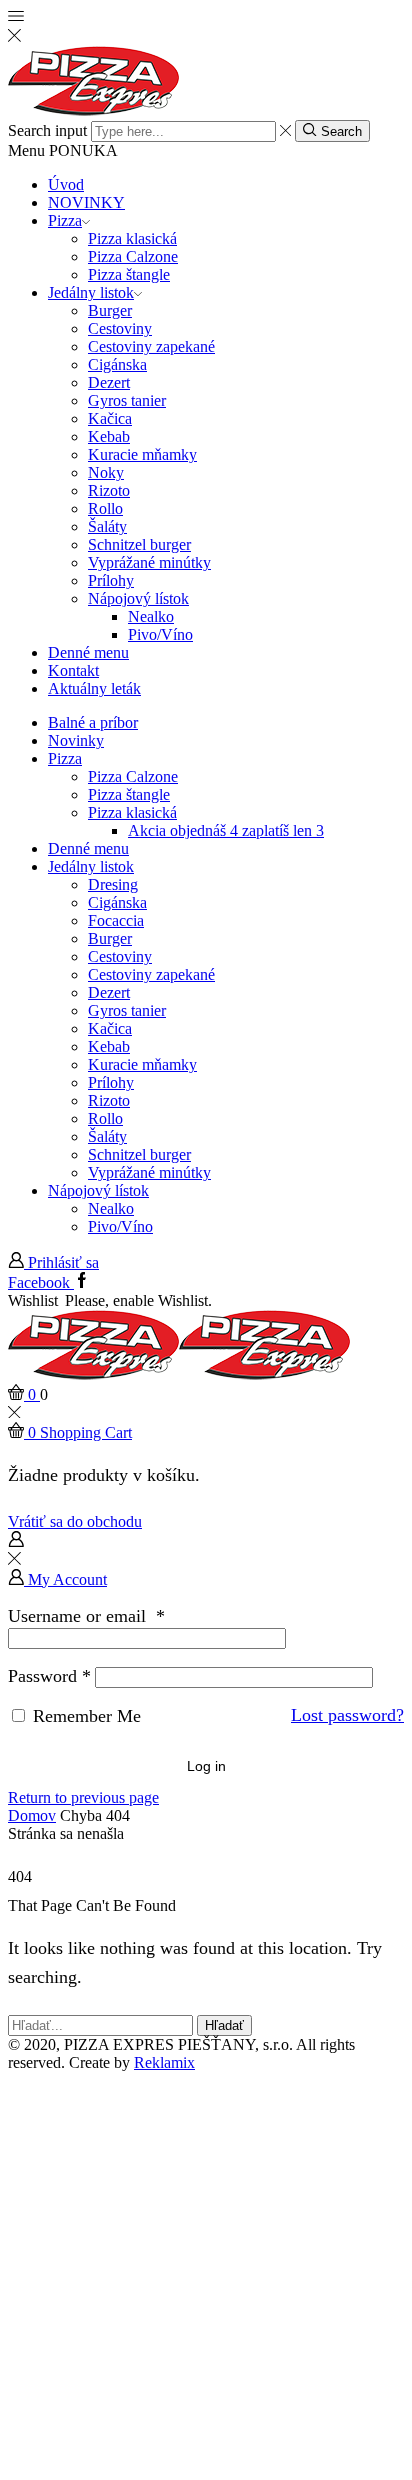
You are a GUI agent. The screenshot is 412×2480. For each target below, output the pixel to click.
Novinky (76, 740)
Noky (106, 472)
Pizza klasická (132, 238)
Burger (110, 310)
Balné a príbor (93, 722)
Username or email (86, 1616)
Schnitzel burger (139, 544)
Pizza (65, 220)
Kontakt (73, 670)
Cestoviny (120, 328)
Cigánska (117, 364)
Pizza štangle (129, 274)
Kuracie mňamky (142, 454)
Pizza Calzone (133, 256)
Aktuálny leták (94, 688)
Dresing (113, 884)
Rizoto (109, 490)
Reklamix (164, 2062)
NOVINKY (86, 202)
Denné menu (88, 652)
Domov (32, 1815)
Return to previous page (83, 1797)
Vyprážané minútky (149, 562)
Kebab (109, 436)
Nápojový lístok (138, 598)
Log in (206, 1766)
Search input (47, 130)
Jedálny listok (91, 292)
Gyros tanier (127, 400)
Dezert (109, 382)
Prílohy (111, 580)
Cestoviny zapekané (151, 346)
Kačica (110, 418)
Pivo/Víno (160, 634)
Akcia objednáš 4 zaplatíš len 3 (226, 830)
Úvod (66, 184)
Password (49, 1676)
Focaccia (116, 920)
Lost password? (347, 1715)
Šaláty (107, 526)
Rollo (105, 508)
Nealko (151, 616)
